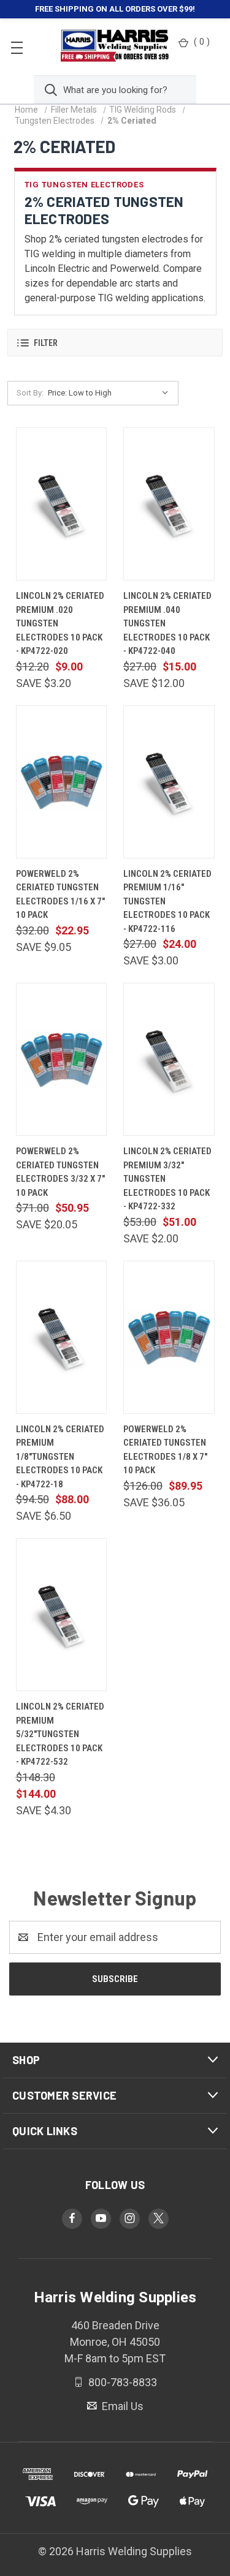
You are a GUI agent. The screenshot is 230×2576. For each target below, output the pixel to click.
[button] (115, 343)
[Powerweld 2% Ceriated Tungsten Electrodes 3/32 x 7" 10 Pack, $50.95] (62, 1059)
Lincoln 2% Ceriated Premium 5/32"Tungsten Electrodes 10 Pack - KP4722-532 (60, 1734)
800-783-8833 (121, 2382)
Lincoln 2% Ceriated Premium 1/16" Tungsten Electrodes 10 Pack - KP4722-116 (167, 901)
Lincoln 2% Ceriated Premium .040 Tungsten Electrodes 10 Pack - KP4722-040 (167, 623)
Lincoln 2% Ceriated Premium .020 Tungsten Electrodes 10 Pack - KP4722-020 (60, 623)
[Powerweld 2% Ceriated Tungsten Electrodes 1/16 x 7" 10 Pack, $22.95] (62, 782)
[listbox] (111, 393)
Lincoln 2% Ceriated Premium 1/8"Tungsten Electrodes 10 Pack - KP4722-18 (60, 1457)
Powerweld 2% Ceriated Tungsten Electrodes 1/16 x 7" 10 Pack (60, 895)
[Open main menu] (17, 47)
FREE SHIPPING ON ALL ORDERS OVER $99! (115, 9)
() (202, 42)
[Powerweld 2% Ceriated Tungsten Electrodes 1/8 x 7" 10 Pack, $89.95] (169, 1337)
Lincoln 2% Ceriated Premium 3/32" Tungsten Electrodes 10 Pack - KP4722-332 (167, 1179)
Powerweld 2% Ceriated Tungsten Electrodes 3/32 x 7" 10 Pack (60, 1172)
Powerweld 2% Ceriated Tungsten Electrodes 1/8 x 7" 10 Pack (165, 1450)
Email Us (121, 2405)
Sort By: (30, 393)
